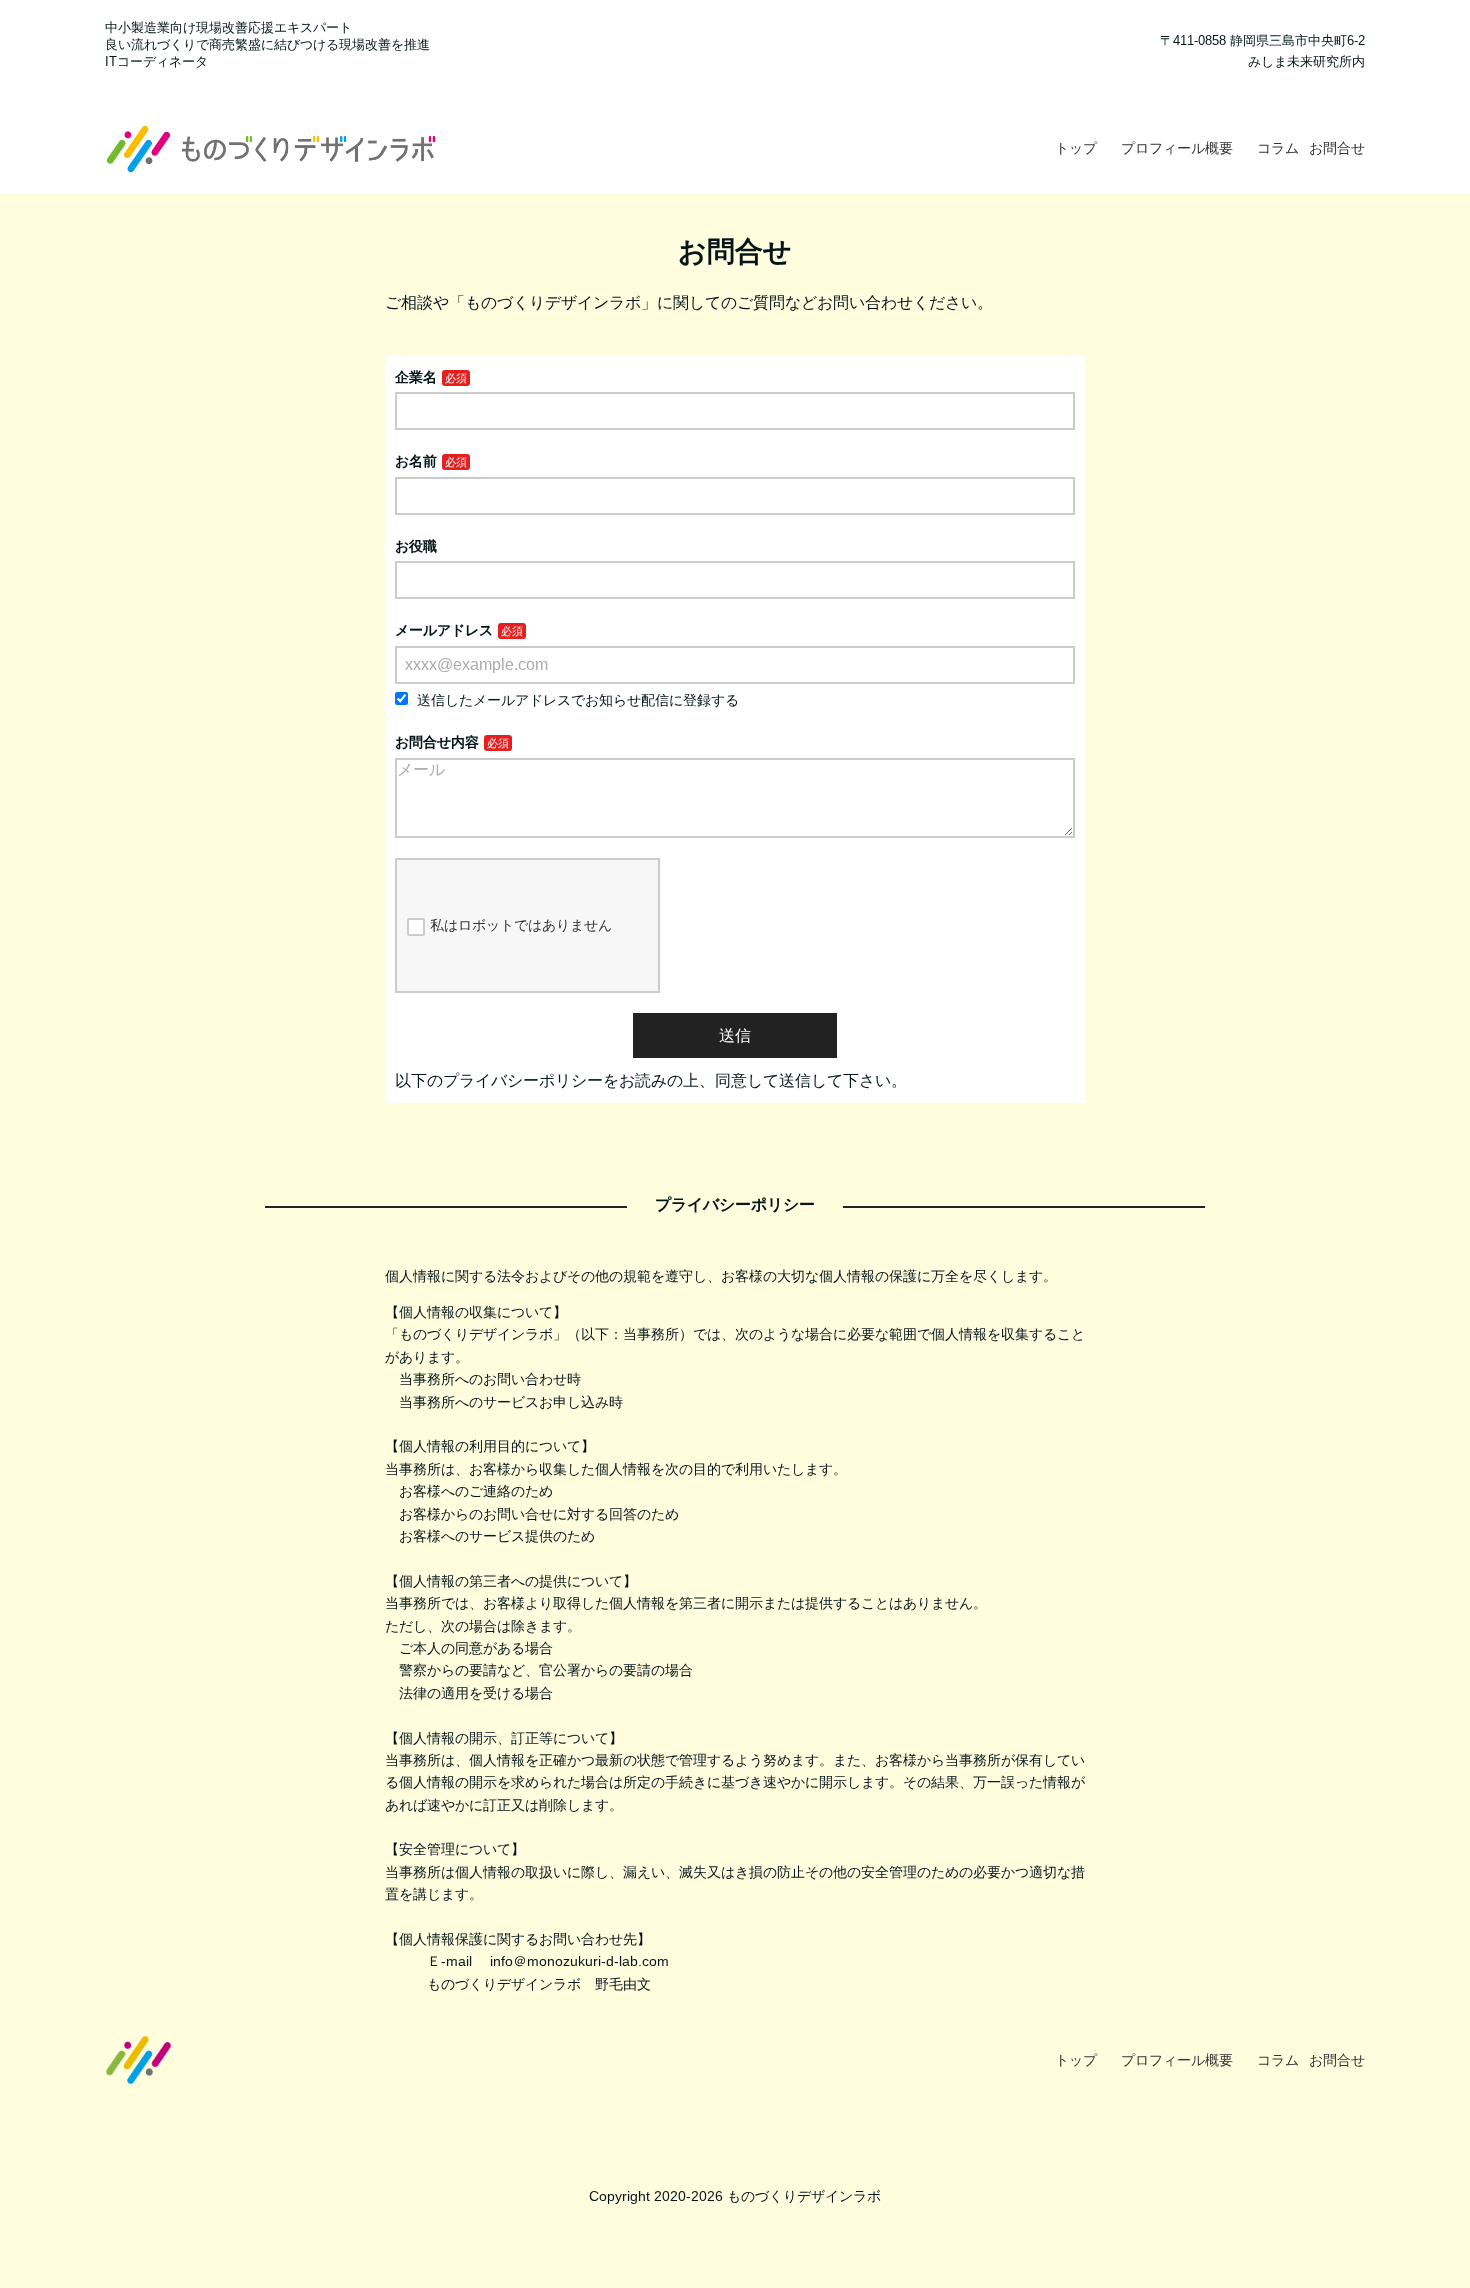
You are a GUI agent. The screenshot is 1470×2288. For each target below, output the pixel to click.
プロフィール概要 (1177, 148)
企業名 (416, 377)
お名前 (416, 461)
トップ (1076, 148)
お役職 (416, 546)
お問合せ (1337, 148)
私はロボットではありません (521, 925)
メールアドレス (444, 630)
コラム (1278, 148)
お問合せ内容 (437, 742)
